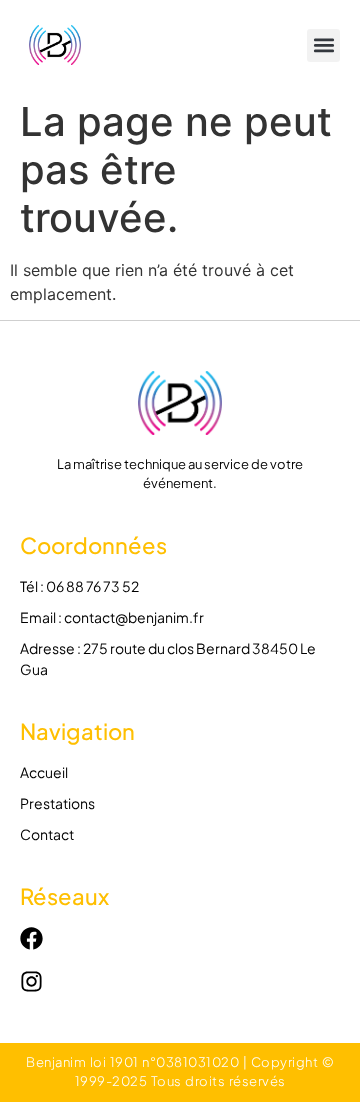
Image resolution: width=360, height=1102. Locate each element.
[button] (323, 45)
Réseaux (64, 896)
